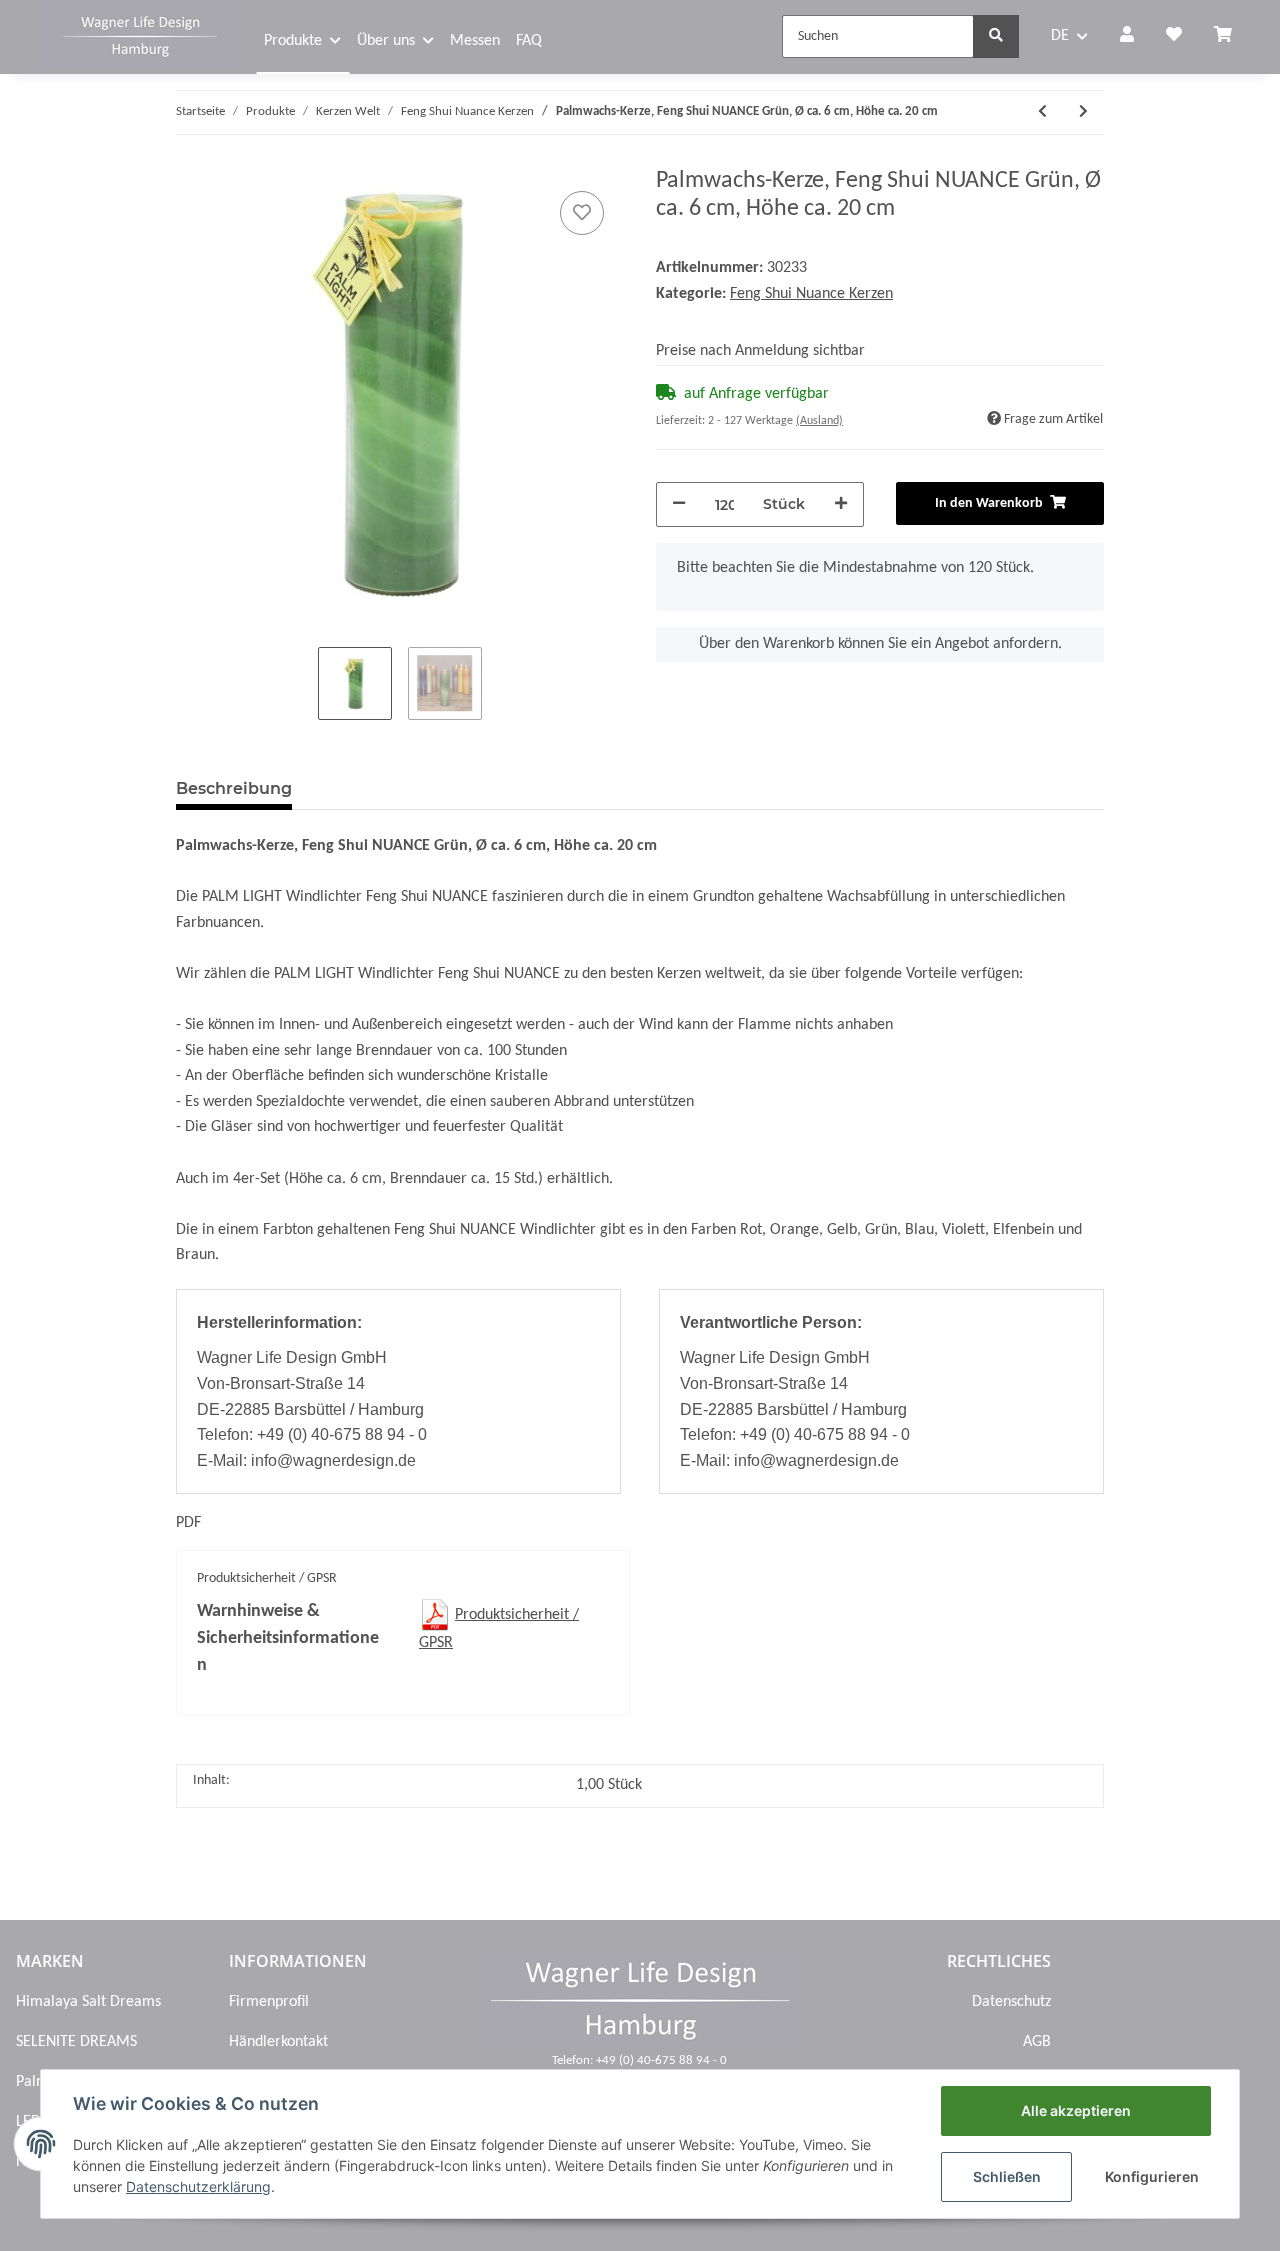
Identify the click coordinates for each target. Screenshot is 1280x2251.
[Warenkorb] (1231, 37)
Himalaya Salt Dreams (88, 2002)
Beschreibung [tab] (234, 788)
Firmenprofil (269, 2002)
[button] (1127, 37)
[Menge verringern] (679, 504)
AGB (1036, 2042)
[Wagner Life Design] (140, 34)
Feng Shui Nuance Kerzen (811, 294)
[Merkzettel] (1174, 37)
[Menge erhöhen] (841, 504)
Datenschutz (1011, 2002)
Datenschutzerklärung (198, 2186)
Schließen (1007, 2176)
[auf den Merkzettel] (582, 213)
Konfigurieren (1152, 2176)
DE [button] (1060, 36)
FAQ (529, 41)
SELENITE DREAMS (76, 2042)
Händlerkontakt (278, 2042)
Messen (475, 41)
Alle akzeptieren (1076, 2110)
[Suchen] (996, 36)
